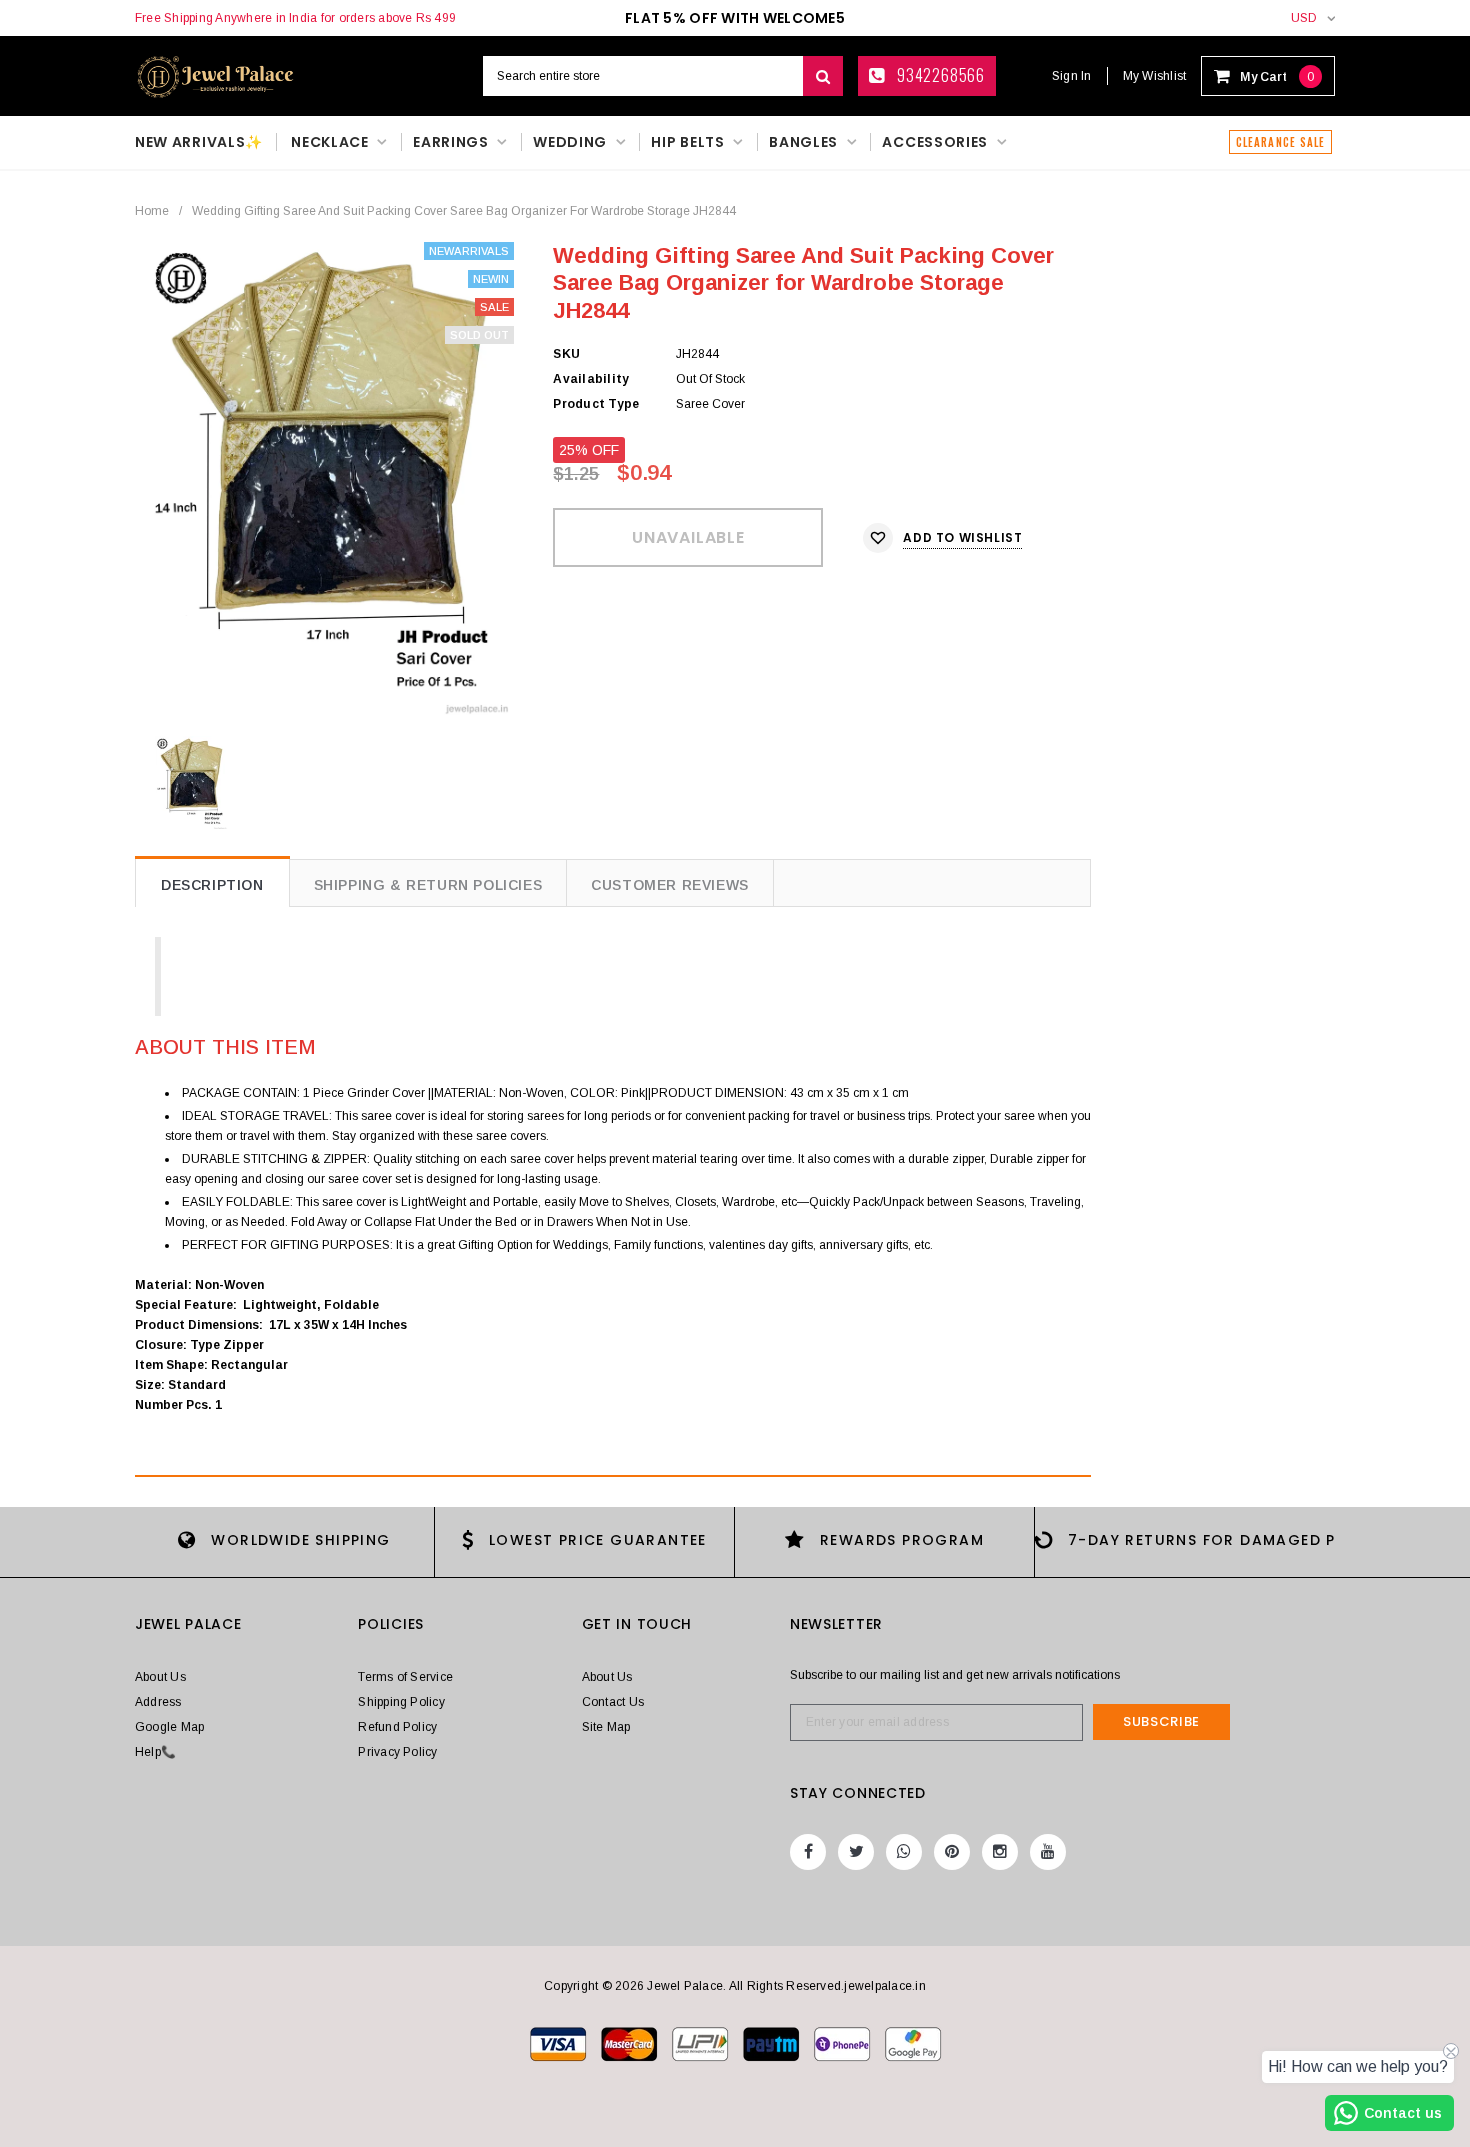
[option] (329, 479)
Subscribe (1161, 1721)
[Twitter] (856, 1852)
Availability (591, 379)
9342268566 (939, 75)
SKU (566, 354)
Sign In (1072, 76)
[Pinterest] (952, 1852)
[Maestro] (772, 2043)
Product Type (596, 404)
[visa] (559, 2043)
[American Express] (843, 2043)
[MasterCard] (701, 2043)
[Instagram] (1000, 1852)
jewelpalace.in (884, 1986)
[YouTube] (1048, 1852)
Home (152, 211)
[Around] (913, 2043)
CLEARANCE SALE (1280, 142)
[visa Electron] (630, 2043)
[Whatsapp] (904, 1852)
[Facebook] (808, 1852)
